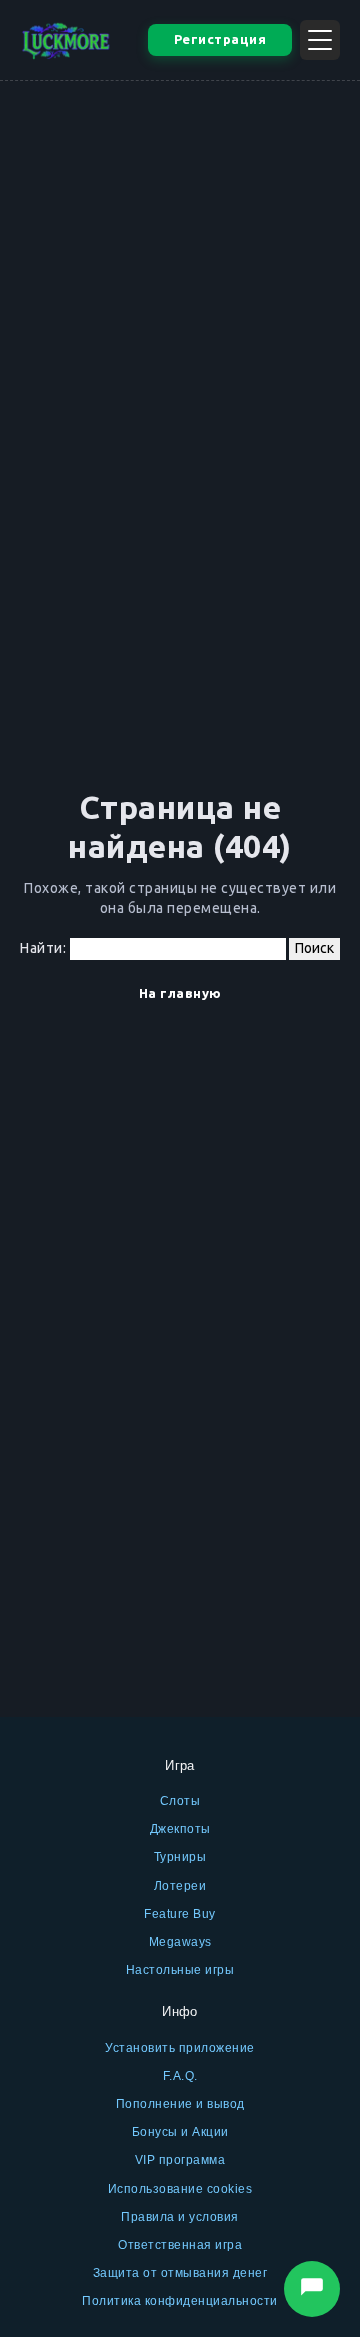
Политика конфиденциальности (180, 2301)
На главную (180, 993)
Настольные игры (180, 1970)
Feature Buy (180, 1914)
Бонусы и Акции (180, 2132)
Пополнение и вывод (180, 2104)
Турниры (180, 1857)
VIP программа (180, 2160)
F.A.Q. (180, 2076)
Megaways (180, 1942)
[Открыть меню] (320, 40)
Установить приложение (180, 2048)
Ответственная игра (180, 2245)
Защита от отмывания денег (180, 2273)
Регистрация (220, 39)
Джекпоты (180, 1829)
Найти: (43, 948)
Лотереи (180, 1886)
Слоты (180, 1801)
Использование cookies (180, 2189)
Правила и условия (180, 2217)
